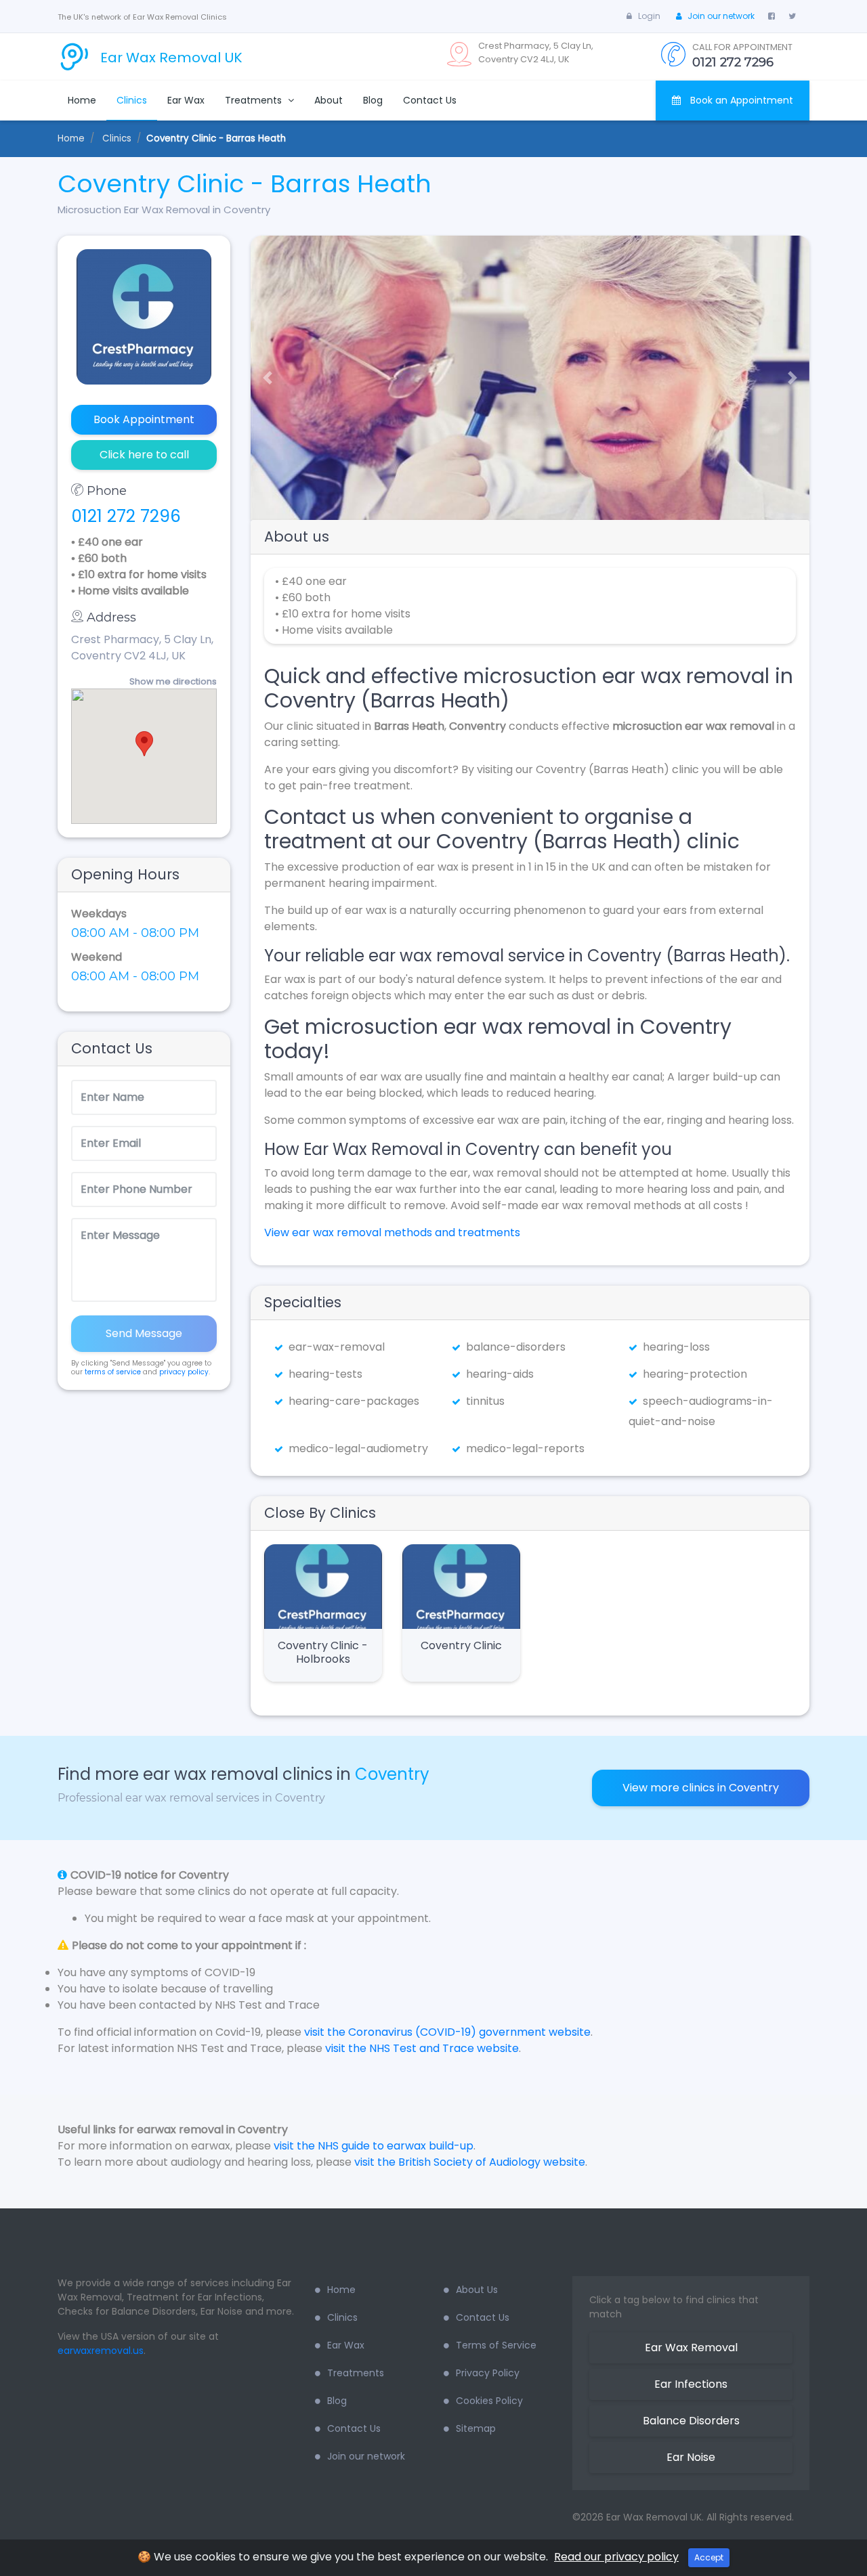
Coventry (392, 1774)
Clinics (132, 100)
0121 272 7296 (126, 516)
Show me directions (173, 681)
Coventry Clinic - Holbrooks (323, 1652)
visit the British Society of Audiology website (470, 2162)
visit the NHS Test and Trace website (422, 2048)
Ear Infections (691, 2384)
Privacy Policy (488, 2373)
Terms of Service (496, 2345)
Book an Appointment (740, 100)
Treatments (255, 100)
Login (649, 16)
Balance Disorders (691, 2421)
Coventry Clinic (461, 1645)
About (329, 100)
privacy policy (184, 1372)
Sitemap (476, 2428)
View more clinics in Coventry (701, 1788)
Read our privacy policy (616, 2557)
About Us (477, 2290)
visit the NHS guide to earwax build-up (374, 2146)
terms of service (113, 1372)
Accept (709, 2557)
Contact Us (430, 100)
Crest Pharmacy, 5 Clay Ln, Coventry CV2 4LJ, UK (142, 648)
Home (82, 100)
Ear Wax (186, 100)
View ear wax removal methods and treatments (392, 1232)
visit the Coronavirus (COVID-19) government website (447, 2032)
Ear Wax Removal (691, 2348)
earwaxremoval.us (101, 2351)
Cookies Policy (489, 2401)
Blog (373, 100)
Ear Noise (691, 2457)
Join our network (721, 16)
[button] (262, 378)
